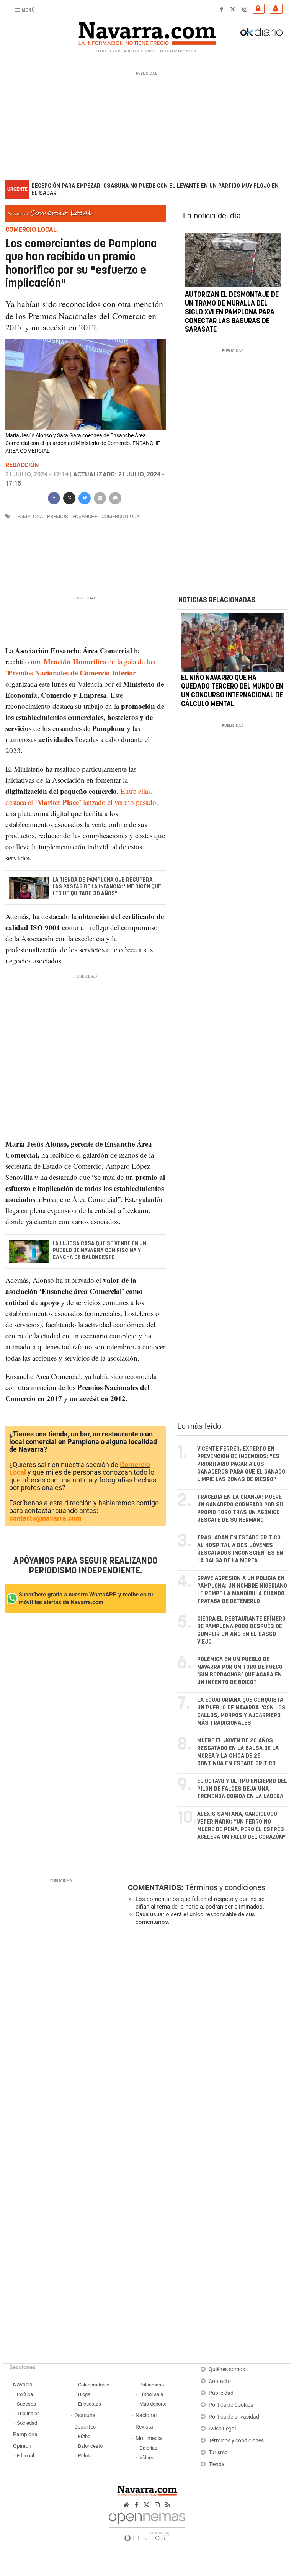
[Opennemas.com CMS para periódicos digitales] (147, 2525)
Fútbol (85, 2436)
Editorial (25, 2456)
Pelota (85, 2456)
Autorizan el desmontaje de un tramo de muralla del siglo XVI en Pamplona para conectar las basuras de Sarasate (232, 313)
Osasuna (85, 2415)
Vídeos (147, 2457)
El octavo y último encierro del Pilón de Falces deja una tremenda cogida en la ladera (242, 1789)
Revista (144, 2427)
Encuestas (90, 2404)
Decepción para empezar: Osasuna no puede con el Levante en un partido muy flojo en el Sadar (155, 190)
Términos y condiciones (225, 1887)
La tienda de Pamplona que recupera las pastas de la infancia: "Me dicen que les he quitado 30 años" (107, 887)
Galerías (148, 2448)
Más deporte (153, 2404)
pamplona (30, 516)
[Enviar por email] (100, 497)
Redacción (22, 465)
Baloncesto (90, 2446)
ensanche (85, 516)
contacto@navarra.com (45, 1518)
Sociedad (27, 2423)
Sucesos (26, 2404)
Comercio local (122, 516)
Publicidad (221, 2393)
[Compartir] (54, 497)
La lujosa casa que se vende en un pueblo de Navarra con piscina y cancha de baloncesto (99, 1250)
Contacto (220, 2381)
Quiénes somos (227, 2369)
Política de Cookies (231, 2405)
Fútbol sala (151, 2394)
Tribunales (28, 2413)
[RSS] (168, 2505)
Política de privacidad (234, 2417)
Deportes (85, 2427)
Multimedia (149, 2438)
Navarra (23, 2385)
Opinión (22, 2446)
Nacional (146, 2415)
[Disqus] (206, 2037)
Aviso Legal (222, 2429)
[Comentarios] (115, 497)
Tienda (217, 2464)
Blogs (84, 2394)
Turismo (218, 2453)
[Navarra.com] (147, 32)
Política (25, 2394)
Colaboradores (94, 2385)
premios (58, 516)
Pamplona (25, 2435)
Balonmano (152, 2385)
